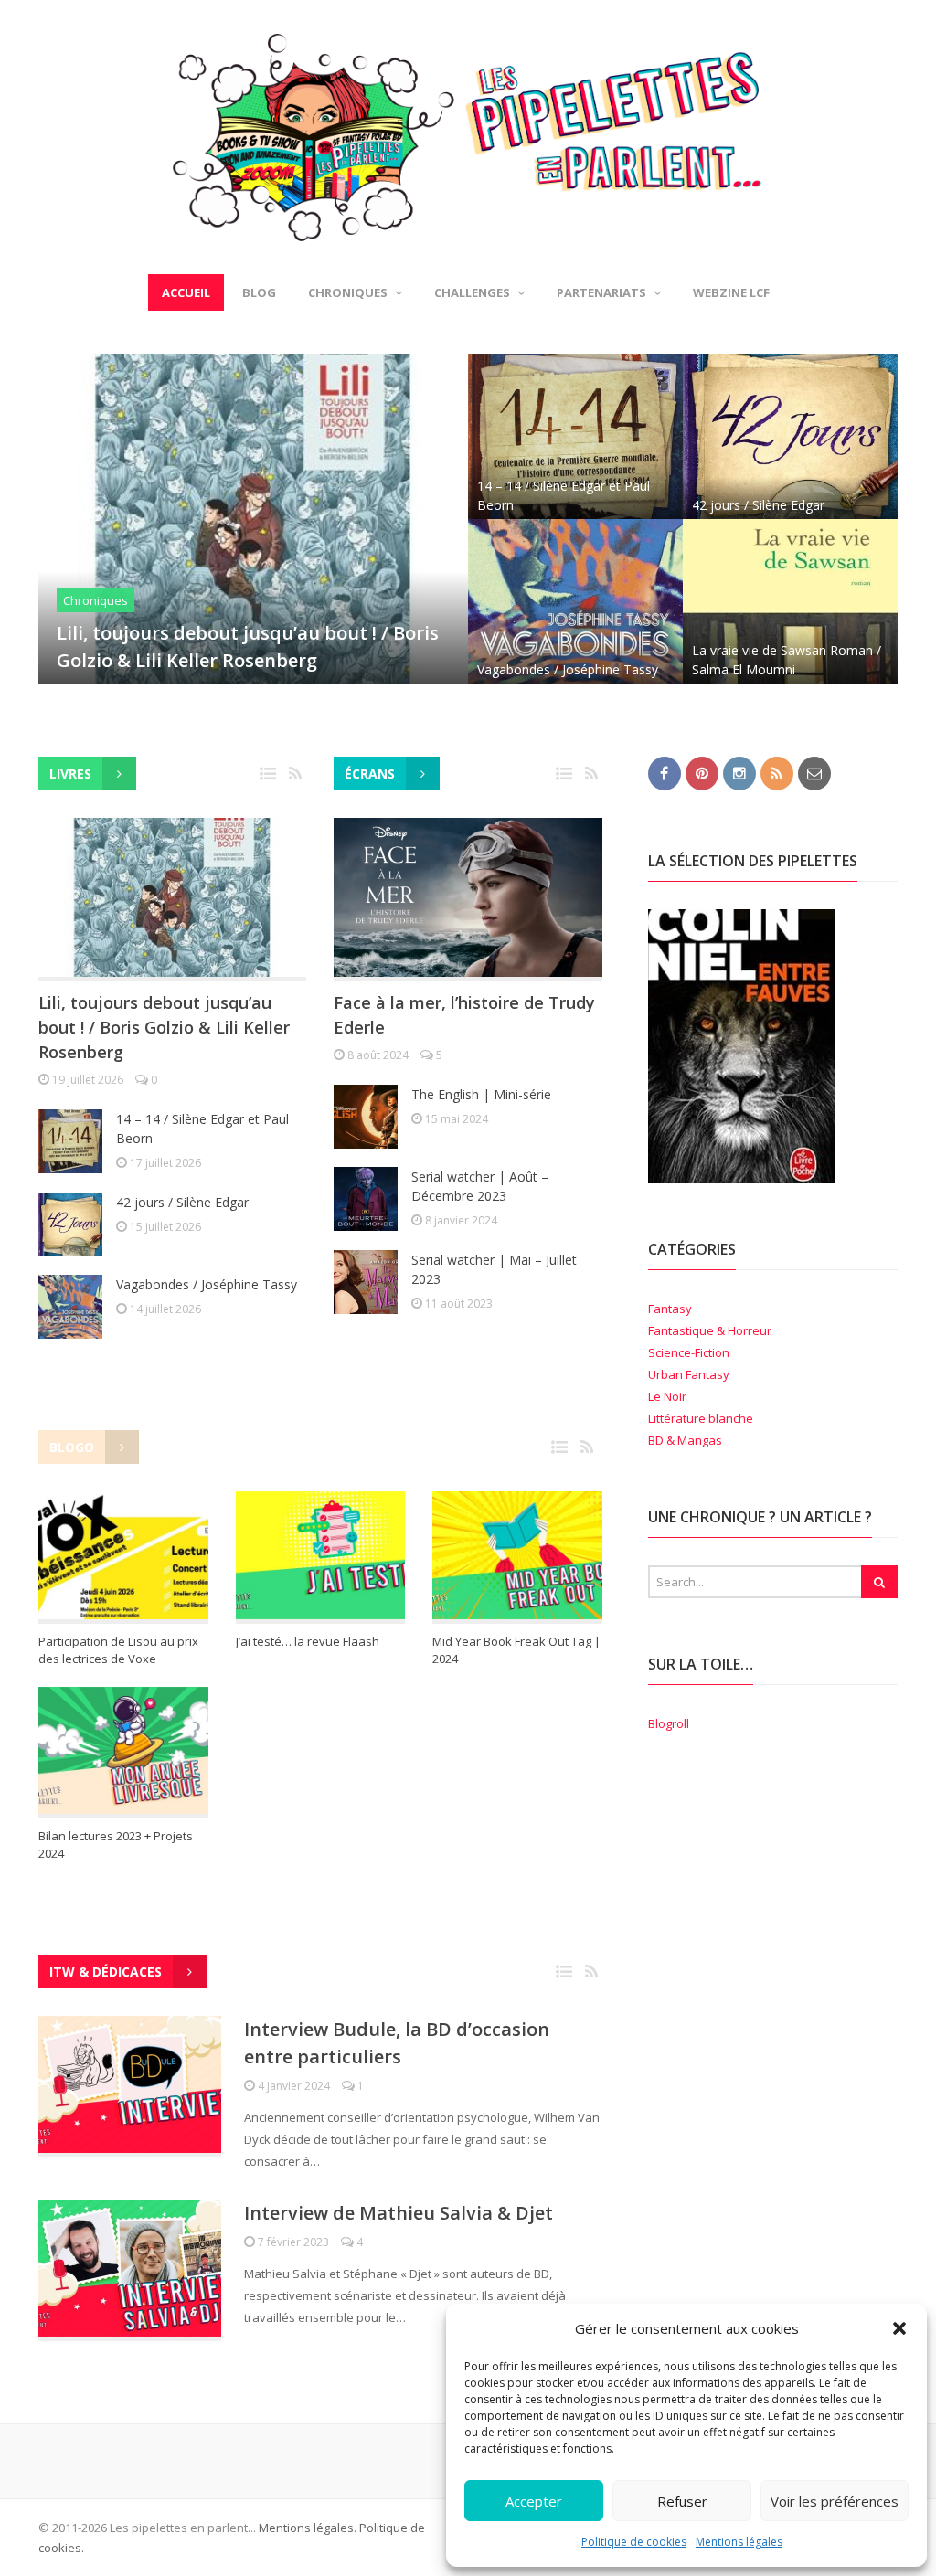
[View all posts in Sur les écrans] (566, 774)
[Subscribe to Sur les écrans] (591, 774)
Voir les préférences (835, 2501)
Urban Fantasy (689, 1374)
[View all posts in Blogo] (561, 1448)
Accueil (186, 292)
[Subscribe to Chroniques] (295, 774)
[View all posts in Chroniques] (270, 774)
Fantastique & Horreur (710, 1330)
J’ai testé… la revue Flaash (308, 1641)
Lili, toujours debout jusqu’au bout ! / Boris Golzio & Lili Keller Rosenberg (164, 1027)
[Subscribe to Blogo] (587, 1448)
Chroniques (96, 600)
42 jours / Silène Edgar (758, 505)
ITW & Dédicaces (106, 1972)
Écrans (370, 774)
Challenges (472, 292)
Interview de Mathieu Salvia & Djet (399, 2213)
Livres (70, 774)
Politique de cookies (634, 2542)
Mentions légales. (308, 2528)
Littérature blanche (701, 1418)
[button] (899, 2328)
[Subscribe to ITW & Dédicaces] (591, 1972)
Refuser (682, 2501)
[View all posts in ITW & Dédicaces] (566, 1972)
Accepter (534, 2501)
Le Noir (667, 1396)
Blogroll (669, 1723)
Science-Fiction (689, 1352)
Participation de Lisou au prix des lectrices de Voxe (118, 1650)
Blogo (72, 1447)
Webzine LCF (731, 292)
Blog (259, 292)
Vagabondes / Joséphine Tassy (568, 669)
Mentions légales (739, 2542)
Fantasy (670, 1309)
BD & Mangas (685, 1440)
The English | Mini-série (481, 1094)
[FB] (665, 772)
